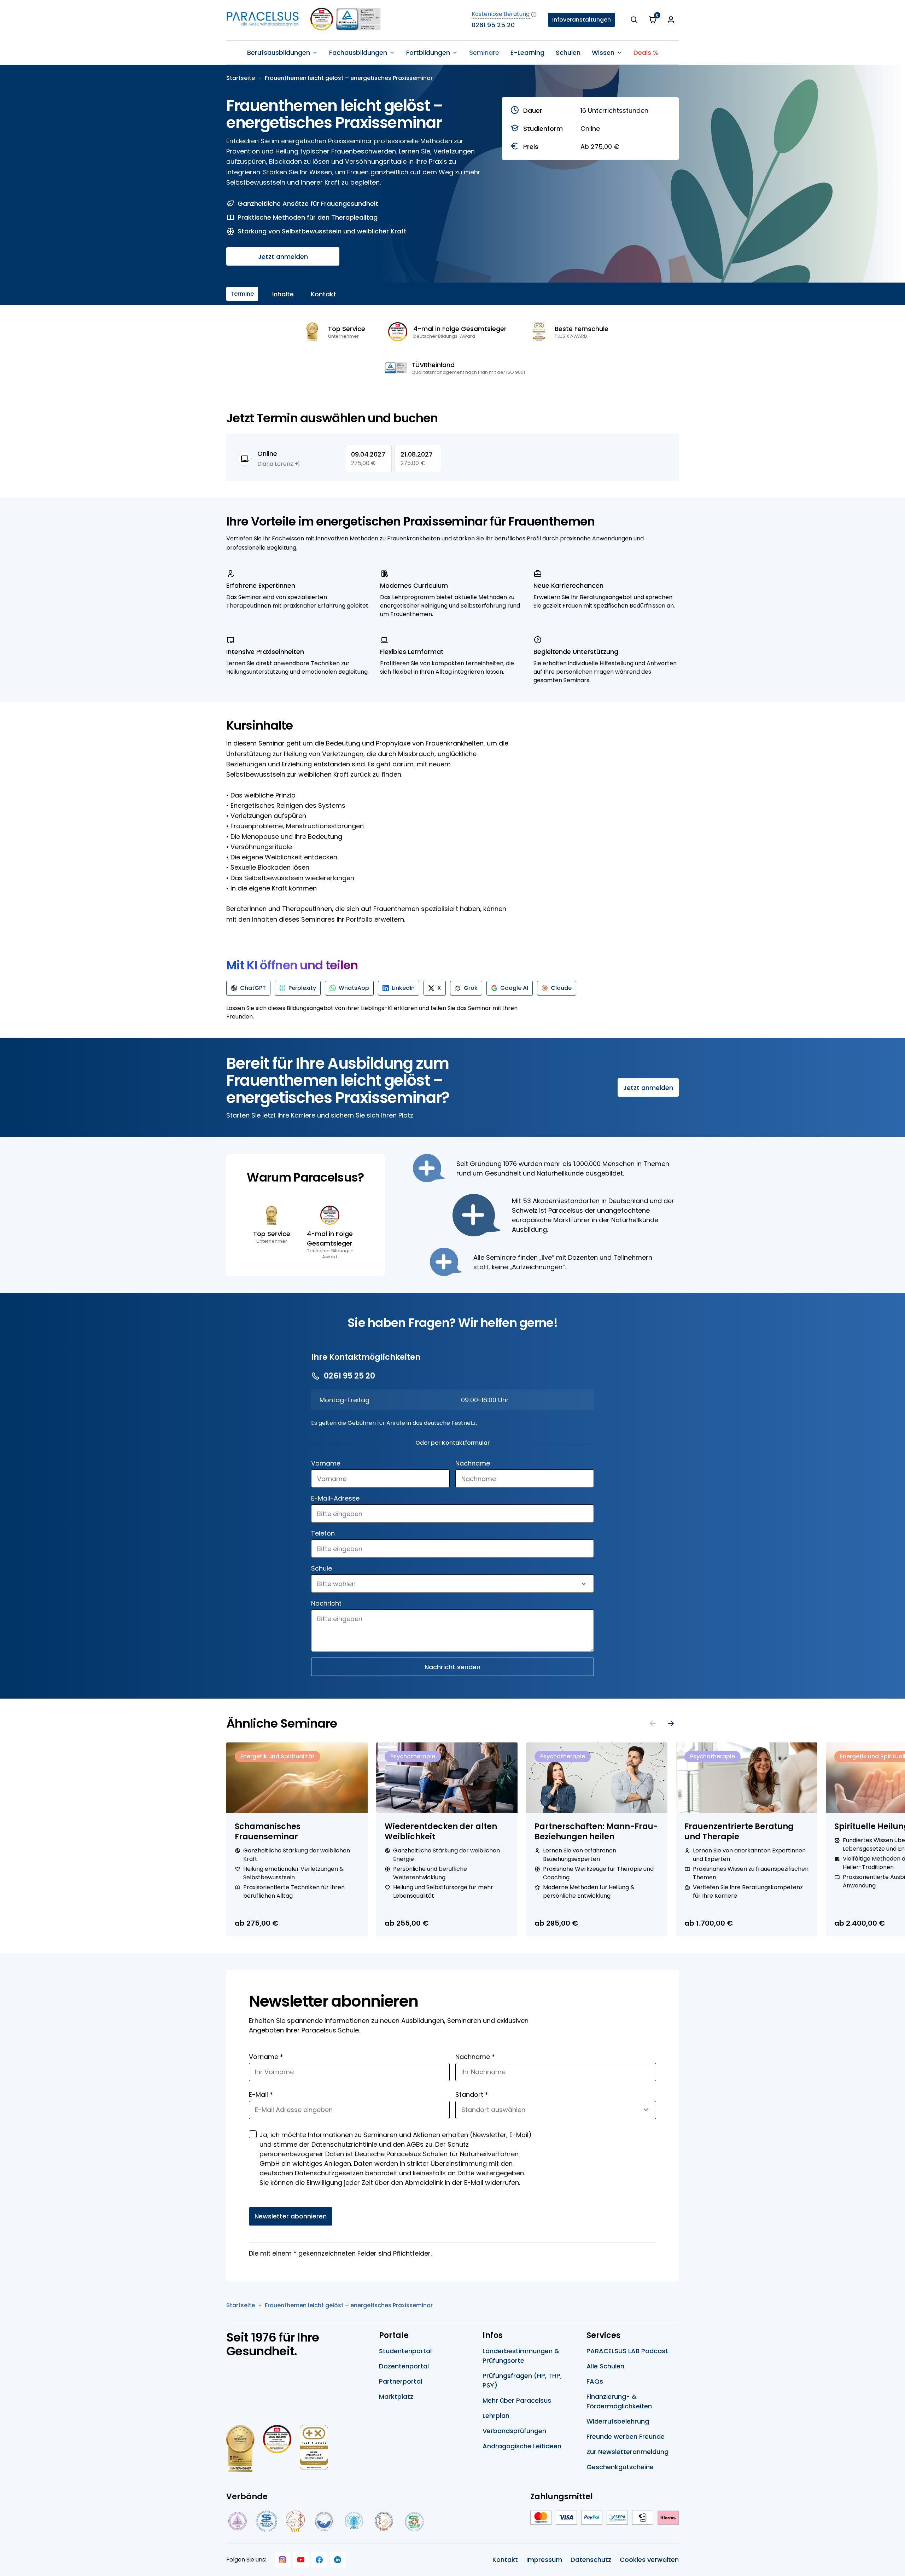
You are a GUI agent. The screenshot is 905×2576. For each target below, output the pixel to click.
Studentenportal (405, 2351)
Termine (242, 294)
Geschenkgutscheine (620, 2467)
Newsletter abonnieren (291, 2216)
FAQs (595, 2381)
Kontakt (323, 294)
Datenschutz (591, 2560)
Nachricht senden (452, 1667)
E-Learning (527, 53)
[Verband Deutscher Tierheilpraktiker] (295, 2521)
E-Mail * (261, 2095)
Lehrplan (496, 2416)
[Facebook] (319, 2560)
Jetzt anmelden (283, 257)
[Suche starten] (634, 20)
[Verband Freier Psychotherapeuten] (237, 2521)
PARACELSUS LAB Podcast (627, 2351)
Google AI (514, 988)
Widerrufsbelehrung (618, 2421)
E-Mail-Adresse (335, 1498)
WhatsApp (354, 988)
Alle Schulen (605, 2366)
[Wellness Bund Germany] (354, 2521)
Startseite (241, 78)
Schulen (568, 53)
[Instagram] (282, 2560)
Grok (471, 988)
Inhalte (283, 294)
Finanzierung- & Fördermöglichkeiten (619, 2401)
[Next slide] (671, 1723)
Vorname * (266, 2057)
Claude (561, 988)
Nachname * (475, 2057)
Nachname (473, 1463)
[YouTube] (301, 2560)
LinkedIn (403, 988)
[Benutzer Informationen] (671, 20)
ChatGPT (253, 988)
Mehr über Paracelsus (517, 2400)
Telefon (323, 1533)
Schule (322, 1568)
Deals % (646, 53)
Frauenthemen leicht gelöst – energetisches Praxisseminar (349, 78)
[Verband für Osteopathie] (324, 2521)
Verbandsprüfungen (514, 2431)
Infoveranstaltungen (582, 20)
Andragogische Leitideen (522, 2446)
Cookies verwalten (649, 2560)
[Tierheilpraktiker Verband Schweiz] (384, 2521)
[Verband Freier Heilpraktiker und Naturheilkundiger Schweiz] (414, 2521)
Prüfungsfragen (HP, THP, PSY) (522, 2380)
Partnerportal (401, 2381)
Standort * (472, 2095)
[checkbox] (253, 2134)
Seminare (484, 53)
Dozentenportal (404, 2366)
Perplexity (302, 988)
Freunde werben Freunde (626, 2436)
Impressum (544, 2560)
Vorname (326, 1463)
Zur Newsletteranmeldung (627, 2452)
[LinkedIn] (338, 2560)
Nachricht (326, 1603)
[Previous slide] (653, 1723)
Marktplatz (396, 2397)
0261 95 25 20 (493, 25)
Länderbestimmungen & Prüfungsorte (521, 2356)
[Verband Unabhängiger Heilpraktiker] (267, 2521)
